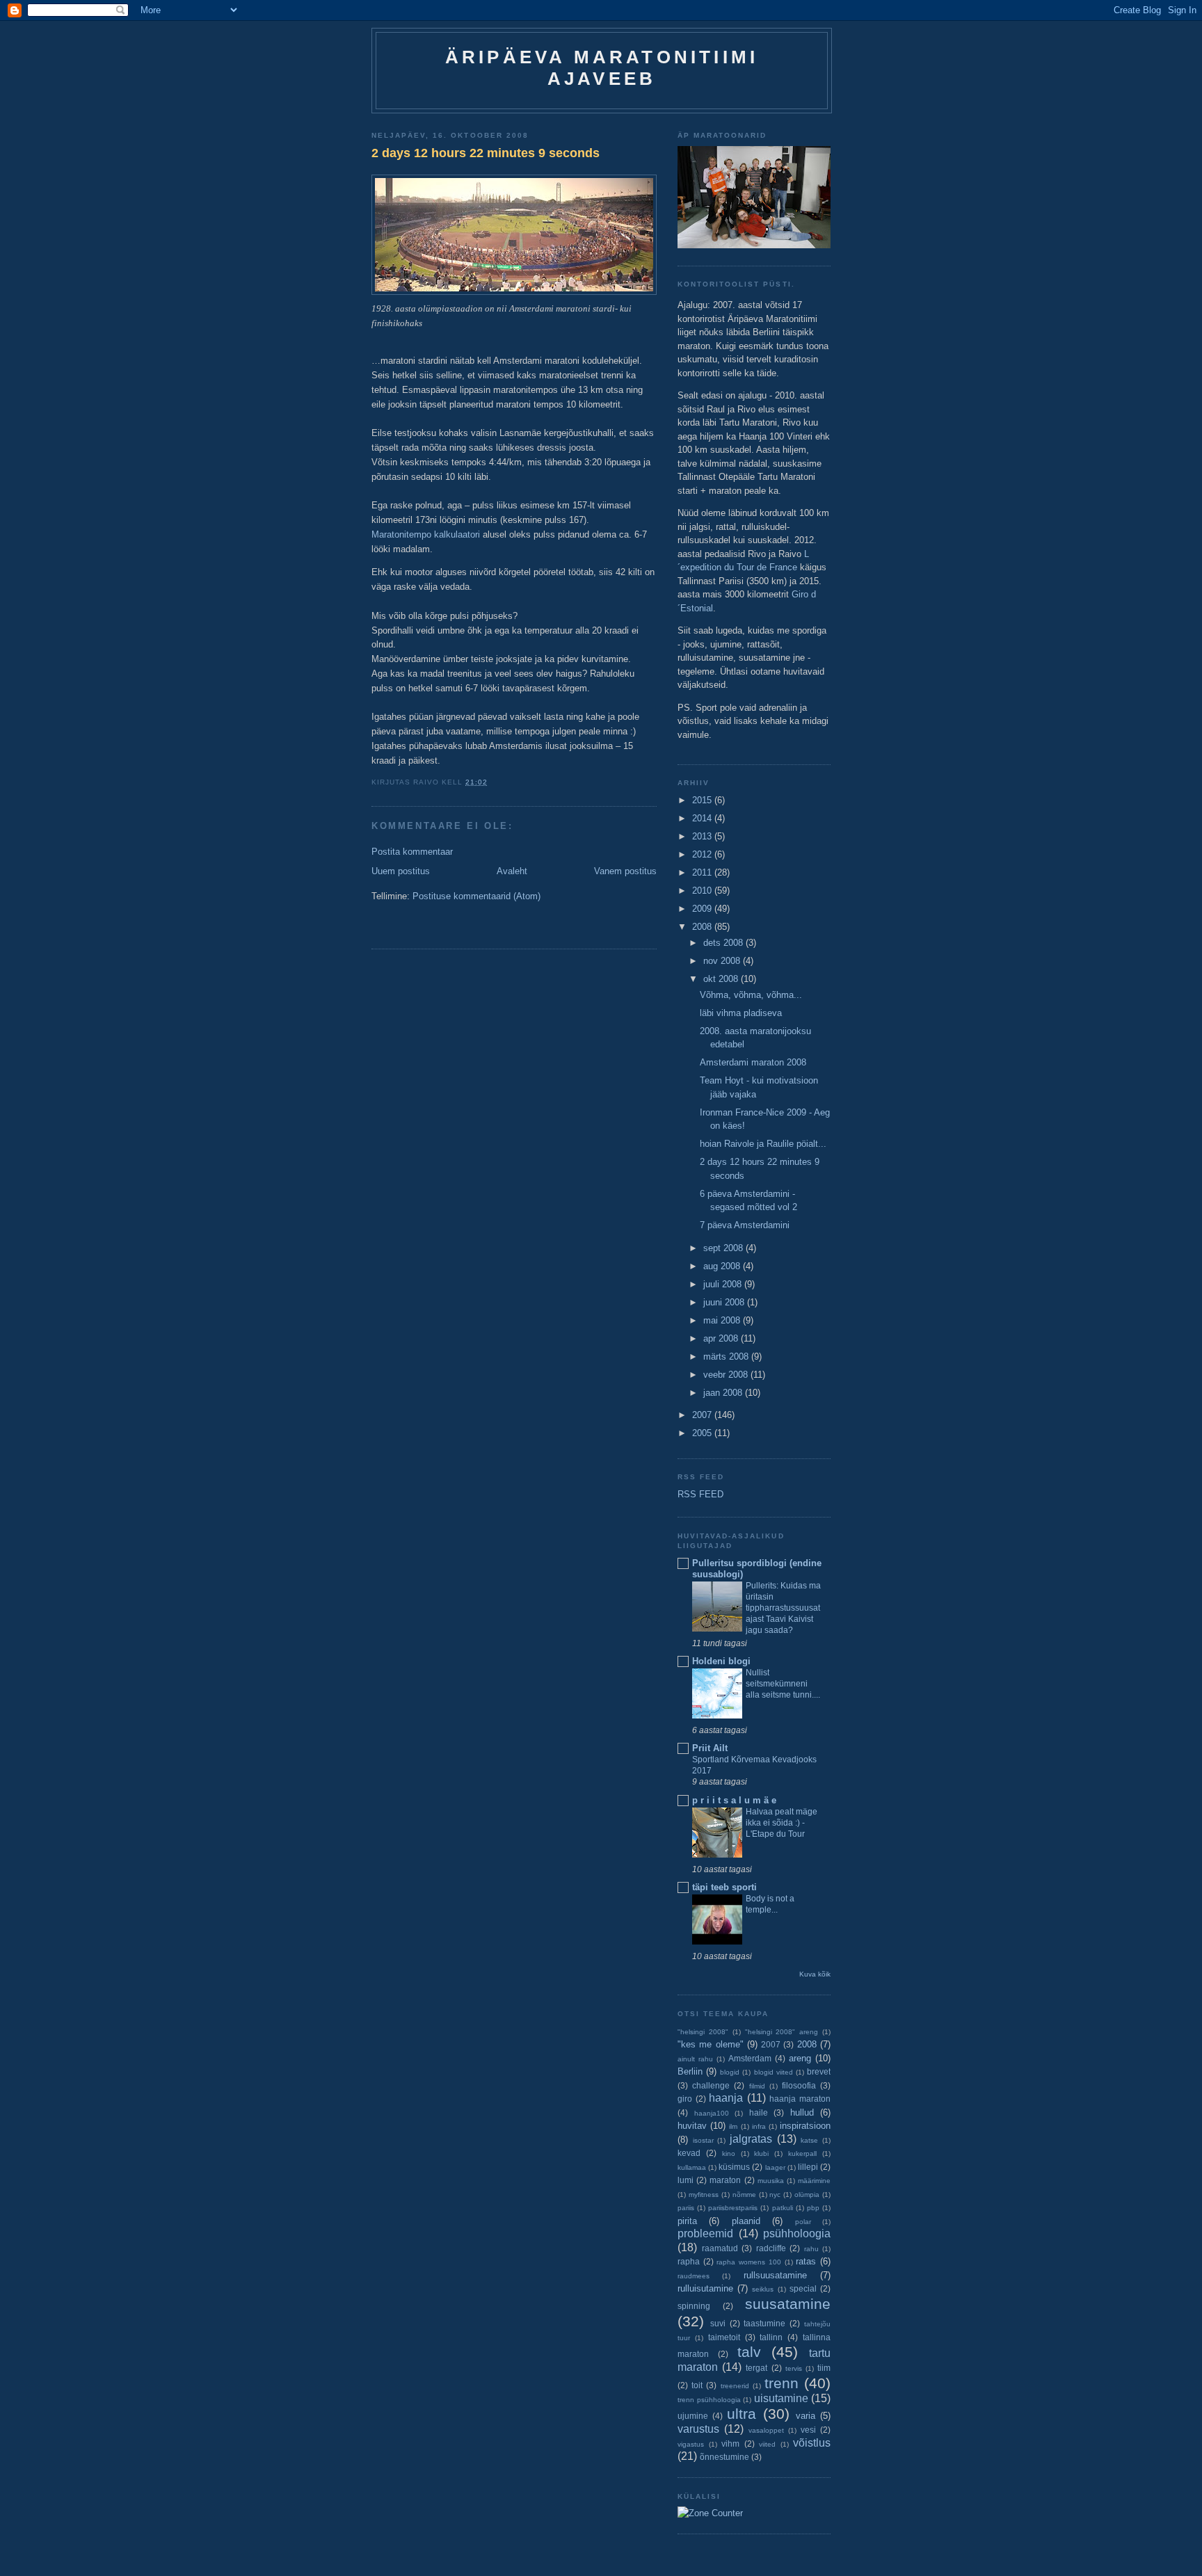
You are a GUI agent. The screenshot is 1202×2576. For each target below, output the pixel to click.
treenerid (735, 2386)
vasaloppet (766, 2430)
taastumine (764, 2323)
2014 (703, 818)
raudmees (694, 2276)
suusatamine (788, 2304)
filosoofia (799, 2085)
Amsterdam (750, 2058)
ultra (742, 2414)
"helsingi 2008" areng (782, 2032)
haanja (726, 2098)
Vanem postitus (625, 871)
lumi (686, 2180)
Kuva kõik (815, 1974)
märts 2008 (727, 1357)
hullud (802, 2112)
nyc (775, 2195)
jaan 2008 (724, 1393)
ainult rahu (695, 2059)
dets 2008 (724, 943)
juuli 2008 (724, 1284)
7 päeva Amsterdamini (745, 1225)
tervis (794, 2368)
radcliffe (771, 2248)
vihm (730, 2444)
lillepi (808, 2167)
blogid (730, 2072)
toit (697, 2385)
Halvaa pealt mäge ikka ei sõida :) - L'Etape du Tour (782, 1823)
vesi (808, 2430)
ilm (733, 2126)
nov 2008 (723, 961)
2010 (703, 891)
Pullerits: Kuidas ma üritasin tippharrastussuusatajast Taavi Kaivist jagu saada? (783, 1608)
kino (729, 2154)
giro (685, 2099)
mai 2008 (723, 1320)
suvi (718, 2323)
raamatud (720, 2248)
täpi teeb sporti (724, 1887)
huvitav (692, 2126)
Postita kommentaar (412, 852)
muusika (771, 2181)
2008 (703, 927)
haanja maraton (800, 2099)
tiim (824, 2368)
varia (806, 2416)
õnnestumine (724, 2457)
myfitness (704, 2195)
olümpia (807, 2195)
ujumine (693, 2416)
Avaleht (512, 871)
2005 (703, 1433)
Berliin (690, 2071)
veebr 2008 (727, 1375)
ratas (806, 2261)
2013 (703, 836)
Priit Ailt (710, 1748)
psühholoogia (797, 2233)
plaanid (746, 2221)
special (803, 2288)
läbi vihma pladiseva (741, 1013)
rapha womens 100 (748, 2262)
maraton (725, 2180)
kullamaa (692, 2167)
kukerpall (802, 2154)
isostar (703, 2140)
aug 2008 (723, 1266)
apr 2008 (722, 1338)
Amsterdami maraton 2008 (753, 1062)
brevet (819, 2071)
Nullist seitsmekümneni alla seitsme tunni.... (783, 1684)
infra (759, 2126)
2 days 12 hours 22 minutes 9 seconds (486, 153)
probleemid (705, 2233)
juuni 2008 (725, 1302)
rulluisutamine (705, 2288)
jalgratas (751, 2139)
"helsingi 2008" (703, 2032)
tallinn (771, 2337)
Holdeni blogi (721, 1661)
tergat (756, 2368)
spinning (694, 2306)
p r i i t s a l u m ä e (734, 1800)
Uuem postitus (401, 871)
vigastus (691, 2444)
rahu (811, 2249)
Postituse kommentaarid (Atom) (476, 896)
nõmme (744, 2195)
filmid (757, 2086)
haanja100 (712, 2113)
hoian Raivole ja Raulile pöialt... (763, 1144)
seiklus (763, 2289)
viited (767, 2444)
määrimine (814, 2181)
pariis (686, 2208)
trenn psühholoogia (709, 2400)
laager (775, 2167)
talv (749, 2352)
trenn (782, 2383)
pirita (687, 2221)
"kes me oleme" (711, 2044)
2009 (703, 909)
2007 (703, 1415)
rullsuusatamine (775, 2275)
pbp (813, 2208)
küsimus (734, 2167)
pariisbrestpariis (733, 2208)
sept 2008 (724, 1248)
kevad (689, 2153)
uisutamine (781, 2398)
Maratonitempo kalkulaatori (427, 534)
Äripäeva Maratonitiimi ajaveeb (602, 68)
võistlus (812, 2443)
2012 (703, 854)
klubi (761, 2154)
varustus (698, 2429)
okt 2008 (722, 979)
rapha (689, 2261)
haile (759, 2112)
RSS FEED (700, 1494)
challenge (711, 2085)
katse (809, 2140)
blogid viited (774, 2072)
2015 (703, 800)
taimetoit (724, 2337)
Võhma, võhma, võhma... (751, 995)
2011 (703, 872)
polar (803, 2222)
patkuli (783, 2208)
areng (800, 2058)
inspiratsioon (805, 2126)
